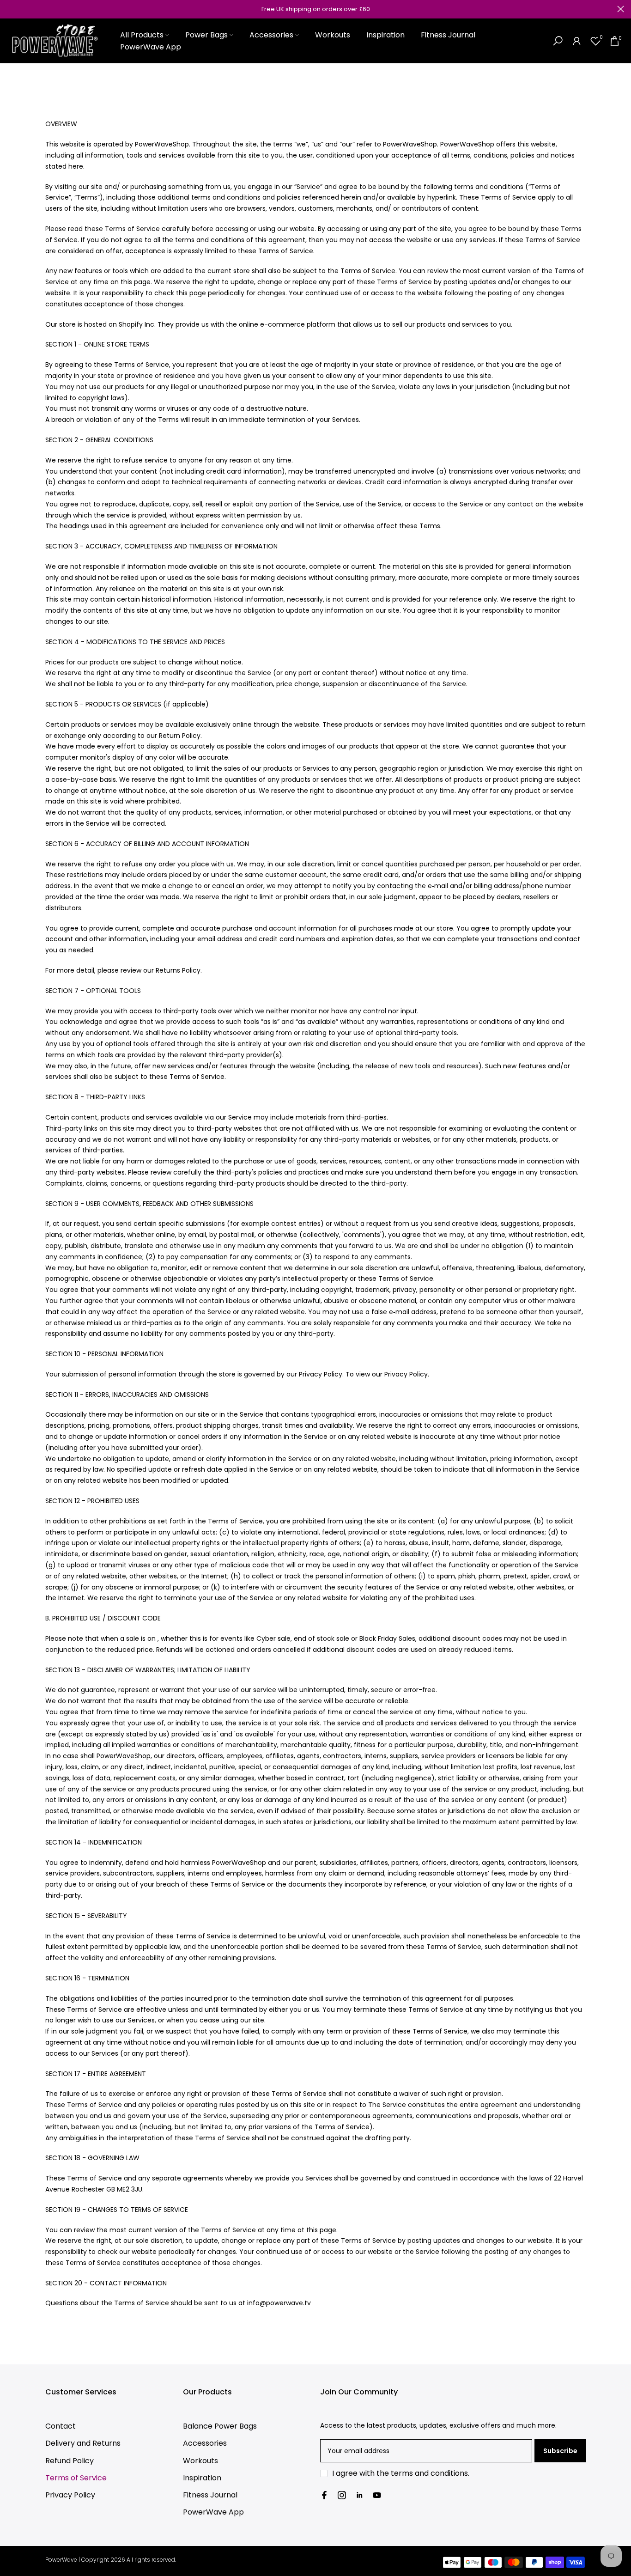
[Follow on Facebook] (324, 2495)
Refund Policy (70, 2461)
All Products (142, 35)
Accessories (271, 35)
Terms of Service (76, 2478)
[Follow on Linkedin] (359, 2495)
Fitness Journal (448, 35)
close (10, 9)
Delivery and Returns (83, 2443)
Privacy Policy (70, 2495)
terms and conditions (429, 2473)
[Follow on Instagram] (342, 2495)
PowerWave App (151, 47)
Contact (61, 2426)
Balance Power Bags (220, 2426)
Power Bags (206, 35)
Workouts (333, 35)
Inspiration (385, 35)
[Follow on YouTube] (377, 2495)
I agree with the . (401, 2473)
